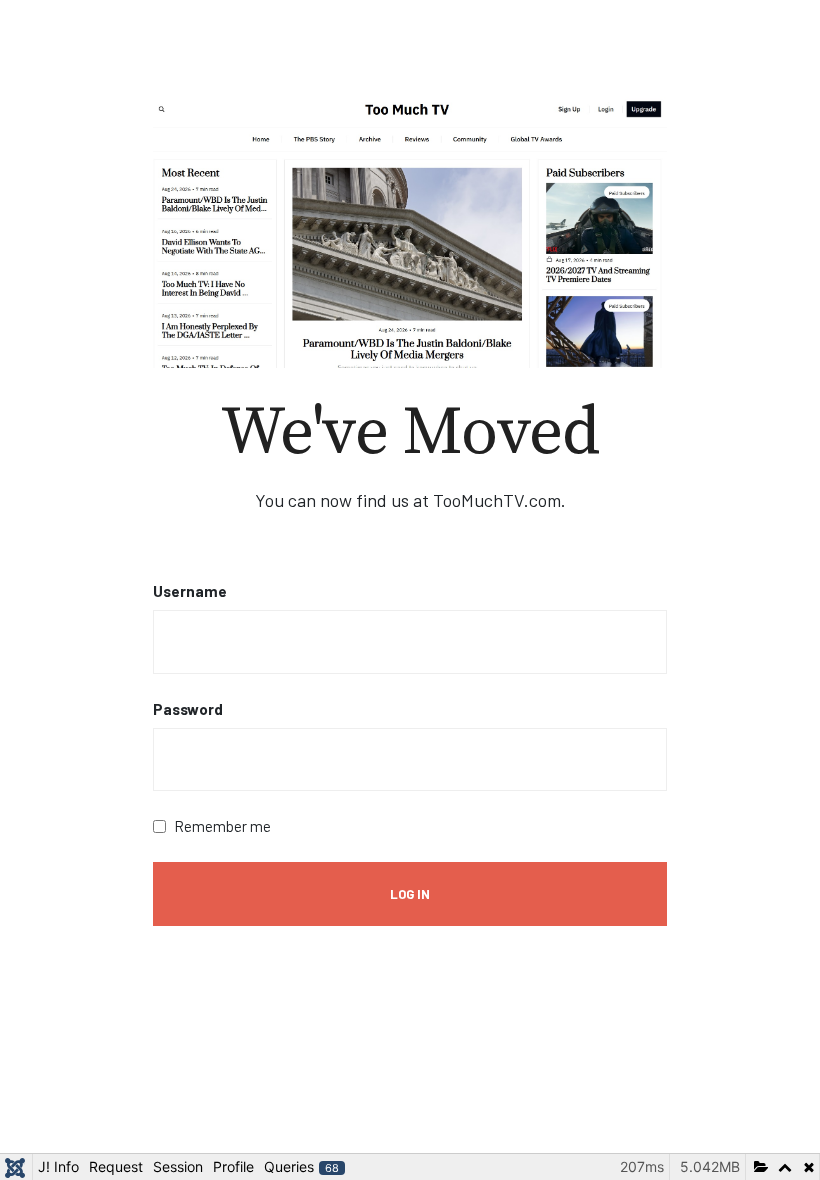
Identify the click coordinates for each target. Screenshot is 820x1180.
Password (188, 709)
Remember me (222, 826)
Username (190, 591)
